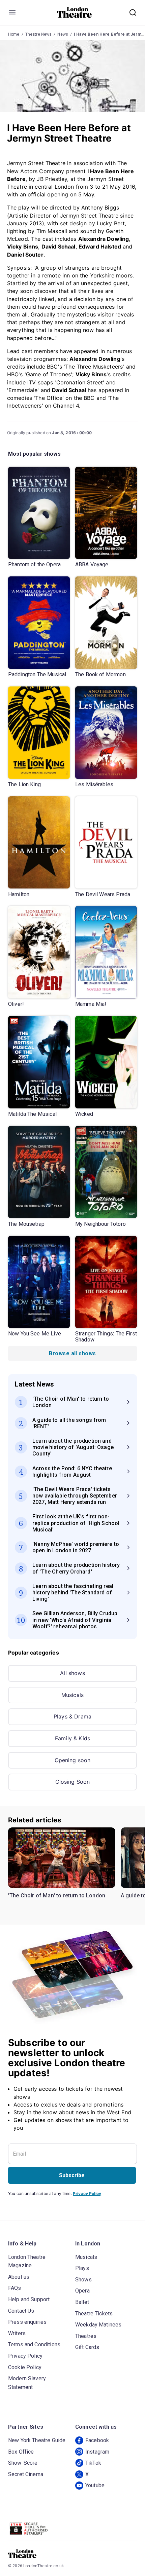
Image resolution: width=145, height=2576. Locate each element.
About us (19, 2277)
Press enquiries (27, 2322)
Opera (82, 2291)
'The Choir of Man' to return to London (57, 1896)
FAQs (15, 2288)
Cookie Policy (25, 2367)
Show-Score (23, 2463)
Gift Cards (87, 2347)
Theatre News (39, 34)
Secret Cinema (26, 2474)
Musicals (72, 1695)
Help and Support (29, 2299)
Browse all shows (72, 1353)
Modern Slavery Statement (27, 2383)
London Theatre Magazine (27, 2261)
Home (14, 34)
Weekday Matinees (98, 2325)
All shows (72, 1673)
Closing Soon (73, 1782)
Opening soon (73, 1760)
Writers (17, 2333)
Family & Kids (72, 1738)
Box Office (21, 2452)
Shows (83, 2280)
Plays (82, 2268)
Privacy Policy (87, 2193)
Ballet (82, 2302)
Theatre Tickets (94, 2314)
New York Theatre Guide (37, 2440)
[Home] (74, 12)
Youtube (95, 2485)
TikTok (93, 2463)
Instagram (97, 2452)
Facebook (97, 2440)
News (63, 34)
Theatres (86, 2336)
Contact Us (21, 2311)
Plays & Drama (72, 1716)
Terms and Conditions (34, 2344)
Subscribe (72, 2175)
